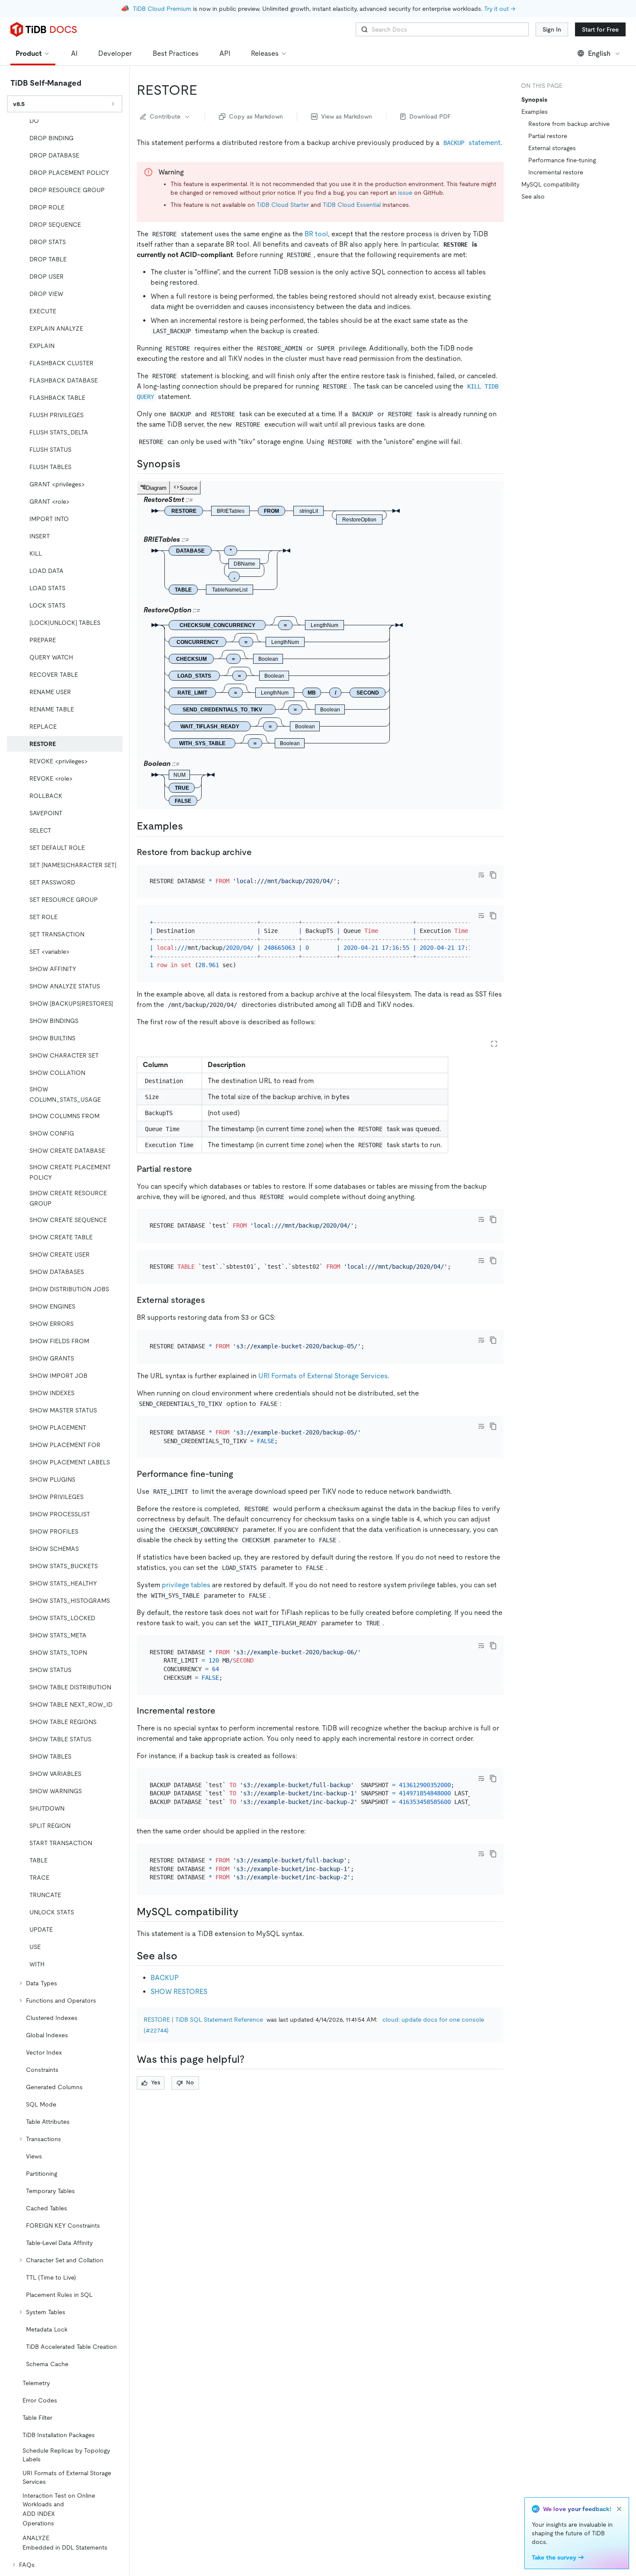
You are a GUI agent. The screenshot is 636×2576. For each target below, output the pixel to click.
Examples (535, 112)
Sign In (552, 29)
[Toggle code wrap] (481, 875)
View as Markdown (347, 116)
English (599, 53)
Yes (156, 2082)
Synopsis (534, 100)
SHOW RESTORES (179, 1992)
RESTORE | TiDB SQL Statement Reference (203, 2020)
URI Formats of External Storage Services (323, 1376)
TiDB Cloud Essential (352, 205)
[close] (619, 2509)
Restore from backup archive (569, 124)
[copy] (493, 875)
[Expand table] (494, 1044)
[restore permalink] (204, 90)
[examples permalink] (190, 826)
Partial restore (548, 136)
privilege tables (186, 1585)
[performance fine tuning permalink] (240, 1474)
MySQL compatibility (550, 184)
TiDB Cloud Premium (162, 9)
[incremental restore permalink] (222, 1711)
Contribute (165, 116)
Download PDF (430, 116)
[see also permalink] (184, 1956)
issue (405, 193)
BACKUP (165, 1978)
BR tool (316, 234)
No (190, 2082)
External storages (552, 148)
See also (533, 196)
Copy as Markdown (256, 116)
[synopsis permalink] (187, 464)
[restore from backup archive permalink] (259, 852)
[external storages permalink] (212, 1300)
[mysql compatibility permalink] (245, 1912)
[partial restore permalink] (199, 1169)
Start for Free (600, 29)
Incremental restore (556, 172)
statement (472, 143)
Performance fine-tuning (562, 160)
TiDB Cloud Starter (283, 205)
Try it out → (500, 9)
